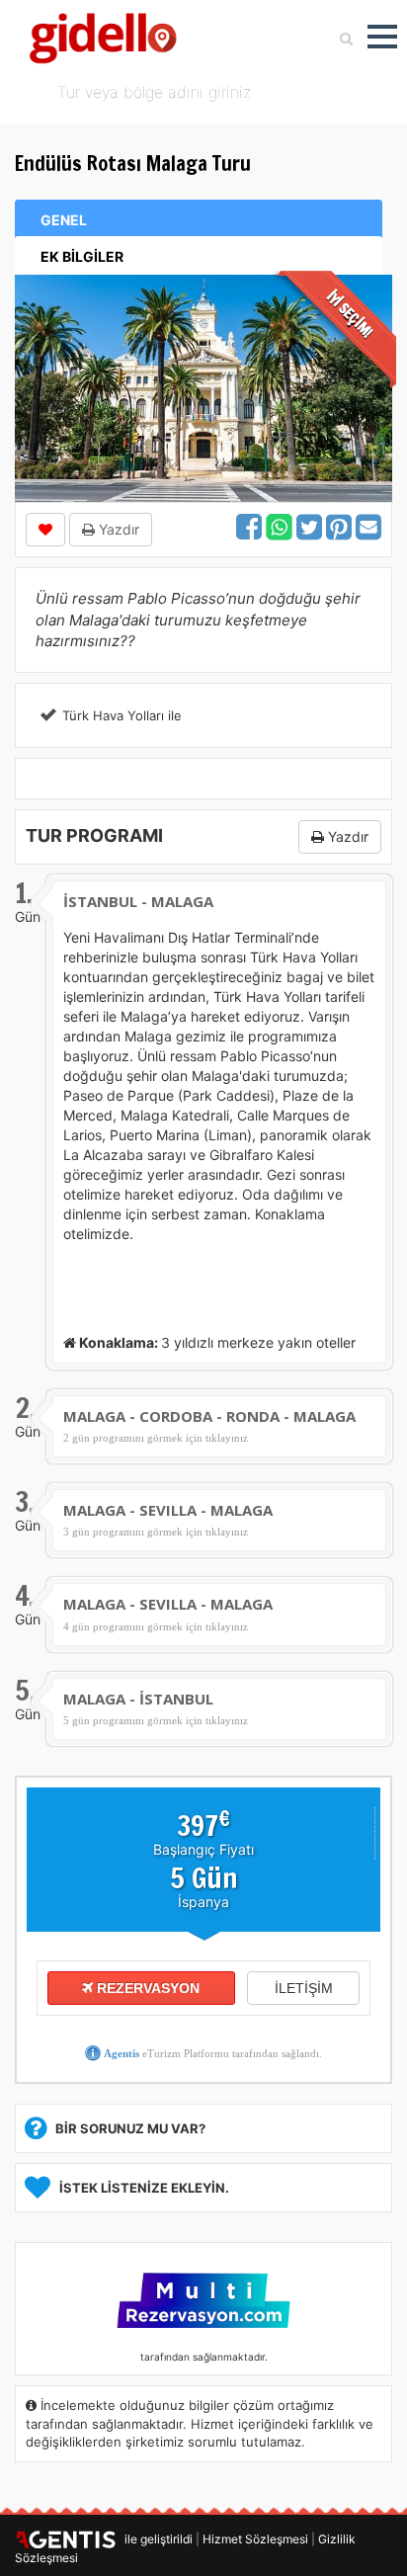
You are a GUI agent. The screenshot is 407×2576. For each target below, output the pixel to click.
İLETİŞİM (304, 1988)
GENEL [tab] (64, 220)
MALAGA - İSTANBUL (138, 1699)
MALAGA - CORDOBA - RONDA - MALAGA (209, 1416)
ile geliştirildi (154, 2539)
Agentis (122, 2053)
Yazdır (117, 529)
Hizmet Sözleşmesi (255, 2539)
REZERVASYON (146, 1988)
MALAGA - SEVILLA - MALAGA (168, 1510)
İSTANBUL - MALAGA (138, 901)
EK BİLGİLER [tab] (82, 256)
